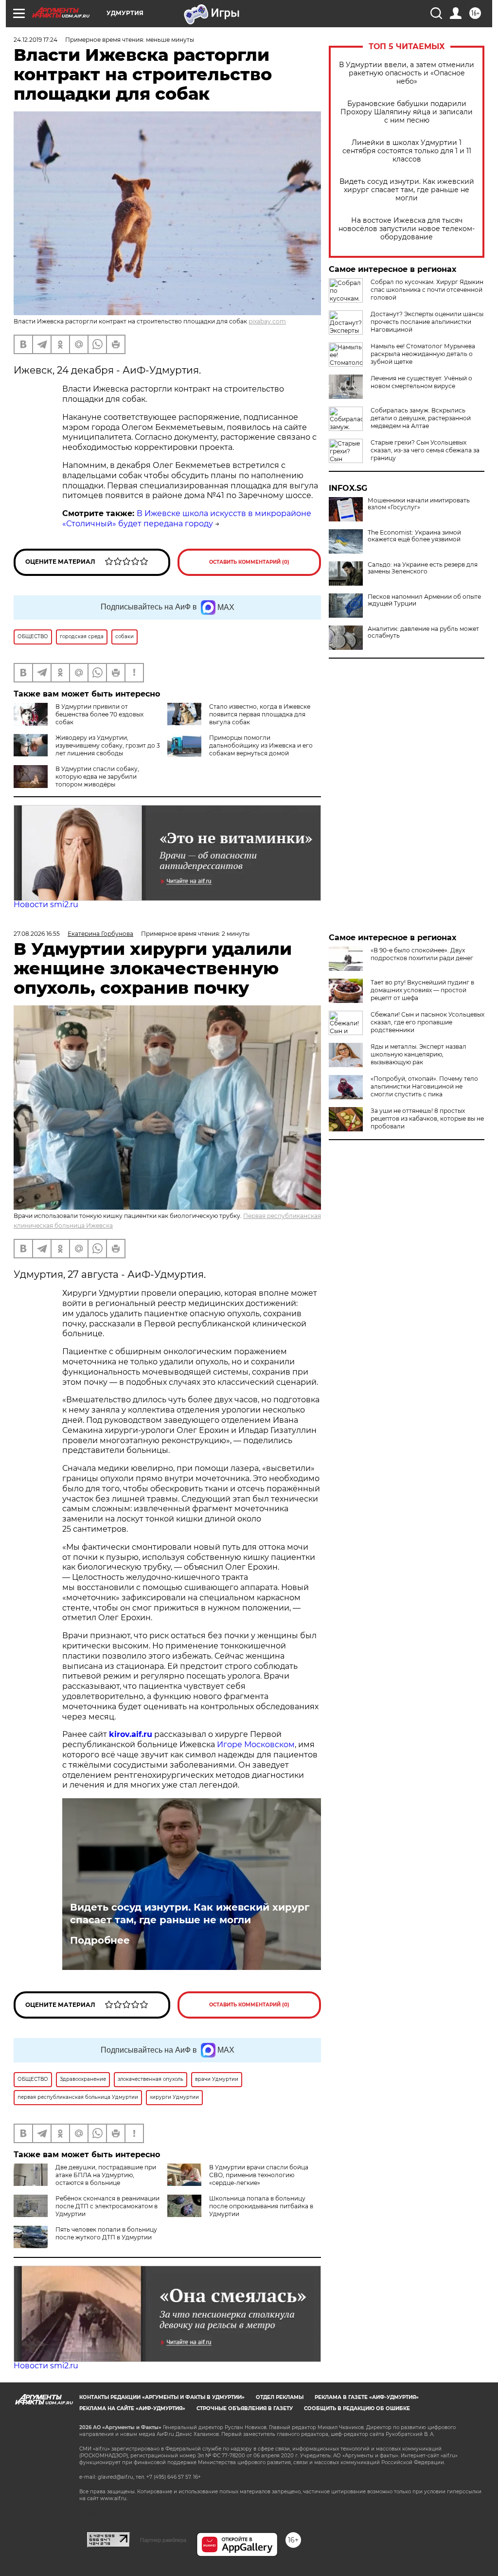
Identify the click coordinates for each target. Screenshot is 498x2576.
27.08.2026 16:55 (37, 934)
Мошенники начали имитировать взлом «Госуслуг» (419, 504)
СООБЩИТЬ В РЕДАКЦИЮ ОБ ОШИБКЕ (357, 2408)
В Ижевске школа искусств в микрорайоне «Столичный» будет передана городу (187, 519)
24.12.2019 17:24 (36, 40)
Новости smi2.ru (46, 904)
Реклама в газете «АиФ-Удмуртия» (367, 2397)
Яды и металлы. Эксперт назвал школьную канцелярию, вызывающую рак (418, 1054)
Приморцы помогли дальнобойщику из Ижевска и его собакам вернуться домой (261, 745)
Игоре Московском (256, 1744)
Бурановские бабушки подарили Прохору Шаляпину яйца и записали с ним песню (407, 112)
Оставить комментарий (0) (249, 562)
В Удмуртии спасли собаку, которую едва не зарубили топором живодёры (97, 777)
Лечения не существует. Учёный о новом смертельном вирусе (421, 382)
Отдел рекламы (280, 2397)
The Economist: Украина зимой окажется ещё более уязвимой (414, 536)
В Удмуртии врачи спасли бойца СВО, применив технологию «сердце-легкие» (259, 2175)
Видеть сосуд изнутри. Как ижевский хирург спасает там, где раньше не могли (407, 190)
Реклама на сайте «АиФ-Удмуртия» (132, 2408)
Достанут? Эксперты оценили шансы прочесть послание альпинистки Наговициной (427, 322)
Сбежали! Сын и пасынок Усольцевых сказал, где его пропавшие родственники (427, 1022)
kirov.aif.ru (131, 1734)
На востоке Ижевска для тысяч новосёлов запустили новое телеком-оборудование (407, 229)
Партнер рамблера (163, 2540)
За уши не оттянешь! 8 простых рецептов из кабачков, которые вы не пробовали (427, 1118)
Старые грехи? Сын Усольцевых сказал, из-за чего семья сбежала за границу (425, 450)
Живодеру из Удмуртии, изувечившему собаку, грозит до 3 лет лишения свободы (108, 745)
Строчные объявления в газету (245, 2408)
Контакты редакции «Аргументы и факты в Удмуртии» (162, 2397)
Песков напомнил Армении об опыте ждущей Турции (424, 600)
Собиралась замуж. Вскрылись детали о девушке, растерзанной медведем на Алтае (421, 418)
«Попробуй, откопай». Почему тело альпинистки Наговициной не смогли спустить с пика (424, 1086)
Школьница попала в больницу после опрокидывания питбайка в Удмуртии (261, 2206)
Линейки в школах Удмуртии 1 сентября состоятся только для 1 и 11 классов (407, 151)
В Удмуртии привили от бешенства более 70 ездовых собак (99, 714)
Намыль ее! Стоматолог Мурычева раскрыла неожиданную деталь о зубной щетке (423, 354)
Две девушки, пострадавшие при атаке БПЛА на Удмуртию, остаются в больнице (106, 2175)
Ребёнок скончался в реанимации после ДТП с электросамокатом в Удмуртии (107, 2206)
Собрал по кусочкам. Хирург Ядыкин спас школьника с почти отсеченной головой (427, 290)
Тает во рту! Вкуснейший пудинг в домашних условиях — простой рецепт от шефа (422, 990)
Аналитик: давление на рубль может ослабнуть (423, 632)
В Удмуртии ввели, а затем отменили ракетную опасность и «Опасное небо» (407, 73)
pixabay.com (267, 321)
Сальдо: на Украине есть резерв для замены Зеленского (423, 568)
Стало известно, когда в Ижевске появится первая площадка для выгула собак (260, 714)
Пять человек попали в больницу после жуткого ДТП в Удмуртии (106, 2233)
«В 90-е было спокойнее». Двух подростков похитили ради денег (422, 954)
